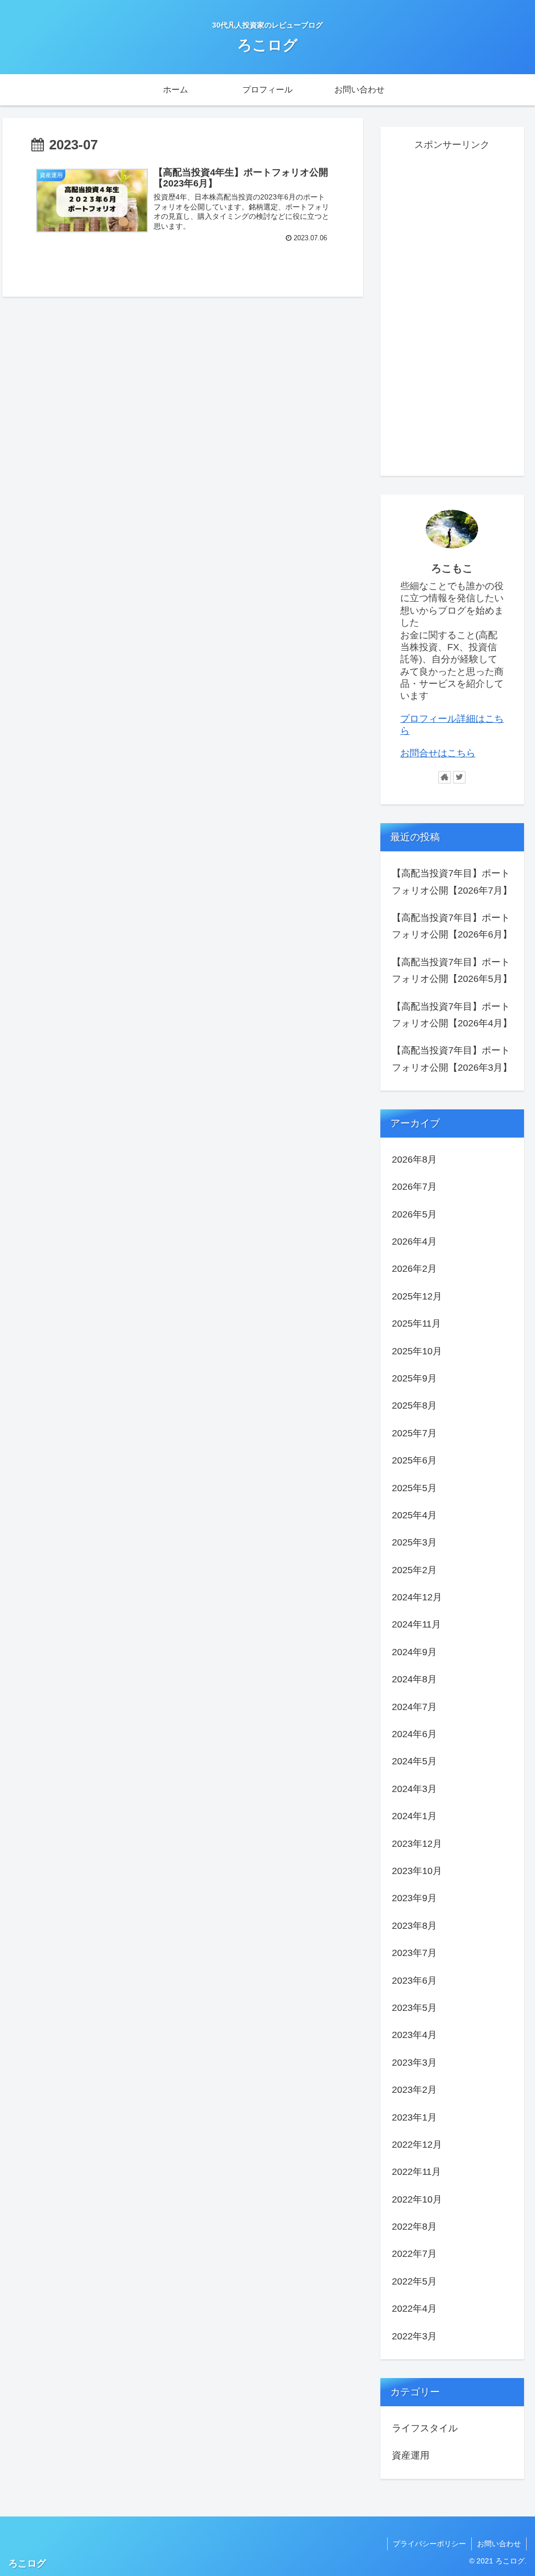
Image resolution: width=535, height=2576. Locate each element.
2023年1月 (414, 2117)
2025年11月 (416, 1324)
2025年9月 (414, 1378)
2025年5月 (414, 1488)
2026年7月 (414, 1187)
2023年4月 (414, 2035)
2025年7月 (414, 1433)
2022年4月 (414, 2309)
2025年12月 (417, 1296)
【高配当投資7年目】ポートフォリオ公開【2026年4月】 (452, 1015)
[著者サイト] (445, 777)
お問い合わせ (499, 2544)
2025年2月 (414, 1570)
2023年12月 (417, 1844)
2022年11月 (416, 2172)
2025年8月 (414, 1406)
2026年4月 (414, 1242)
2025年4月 (414, 1515)
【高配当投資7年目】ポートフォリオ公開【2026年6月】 (452, 926)
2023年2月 (414, 2090)
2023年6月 (414, 1981)
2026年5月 (414, 1214)
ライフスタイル (425, 2428)
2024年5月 (414, 1761)
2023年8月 (414, 1926)
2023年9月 (414, 1898)
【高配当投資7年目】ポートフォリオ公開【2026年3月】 (452, 1059)
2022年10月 (417, 2199)
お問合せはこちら (438, 753)
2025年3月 (414, 1542)
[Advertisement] (452, 310)
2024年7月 (414, 1707)
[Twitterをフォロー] (459, 777)
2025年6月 (414, 1460)
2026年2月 (414, 1269)
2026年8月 (414, 1160)
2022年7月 (414, 2254)
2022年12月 (417, 2145)
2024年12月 (417, 1597)
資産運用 (411, 2455)
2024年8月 (414, 1679)
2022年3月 (414, 2336)
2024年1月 (414, 1816)
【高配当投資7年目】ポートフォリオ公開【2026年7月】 (452, 882)
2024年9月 (414, 1652)
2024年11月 (416, 1624)
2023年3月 (414, 2063)
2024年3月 (414, 1789)
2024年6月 (414, 1734)
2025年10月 (417, 1351)
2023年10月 (417, 1871)
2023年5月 (414, 2008)
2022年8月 (414, 2227)
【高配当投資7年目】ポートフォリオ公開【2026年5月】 (452, 970)
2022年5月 (414, 2281)
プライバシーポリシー (429, 2544)
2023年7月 (414, 1953)
